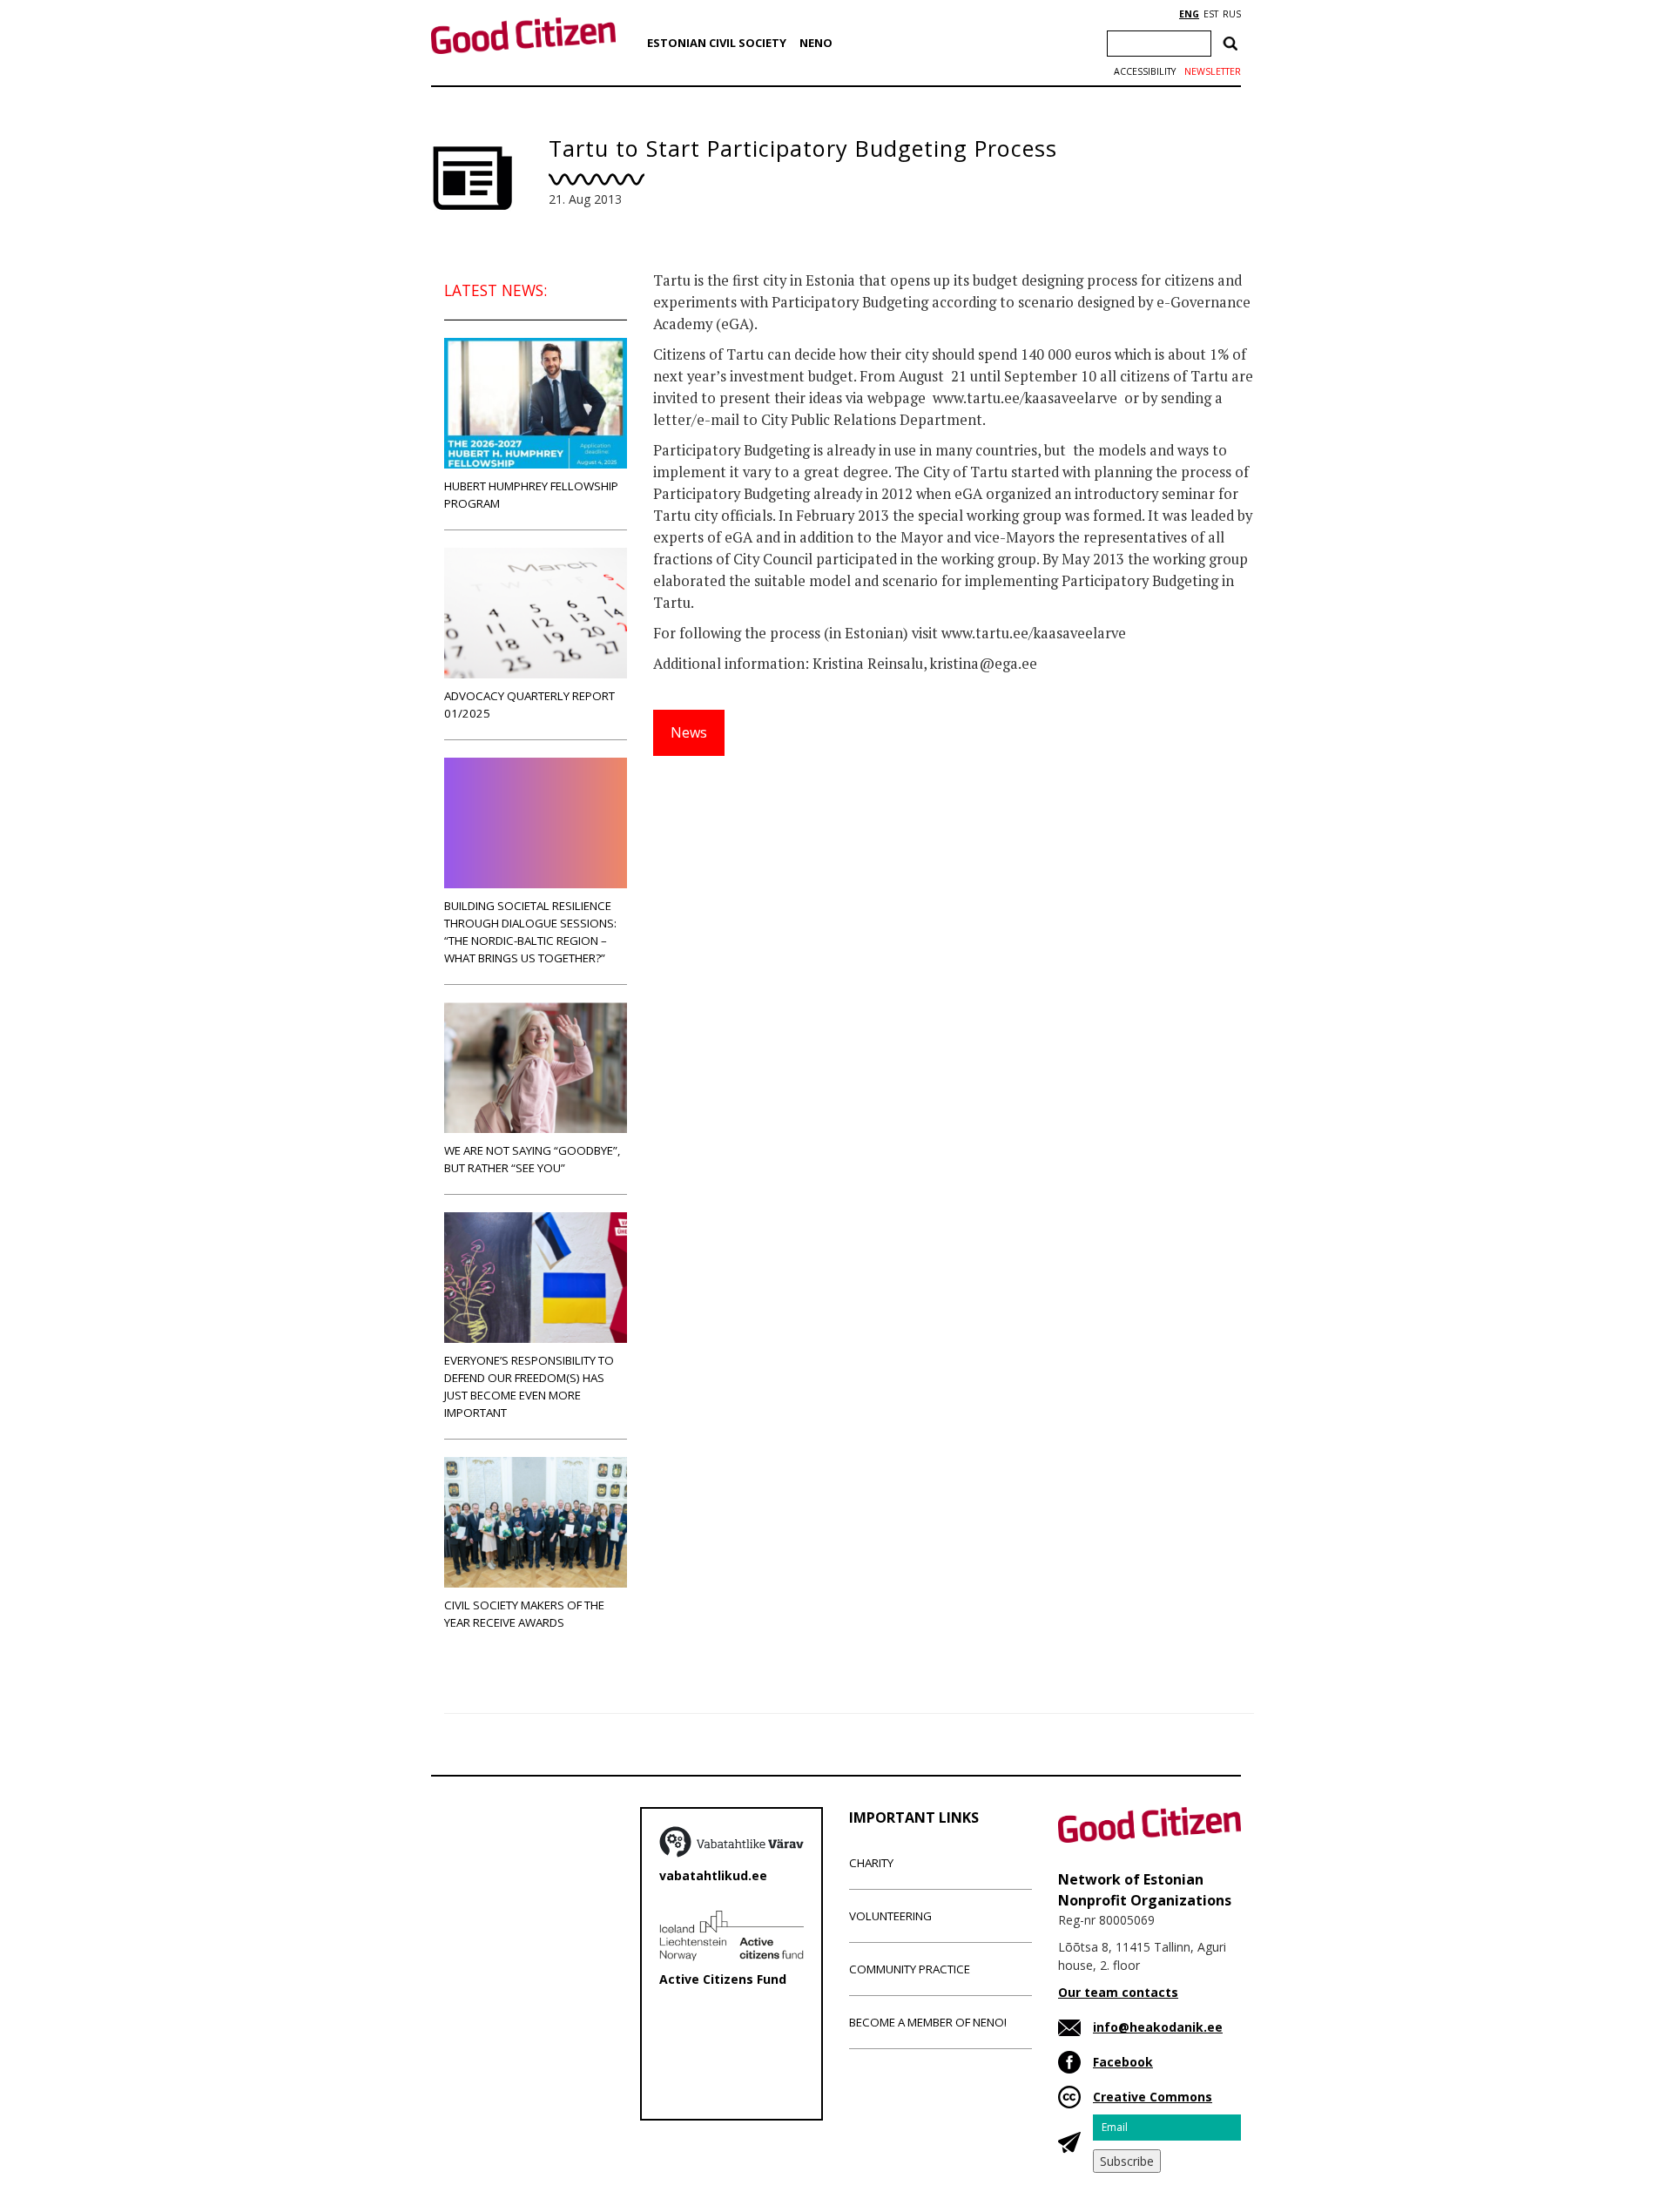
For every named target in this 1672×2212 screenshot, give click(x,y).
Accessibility (1145, 71)
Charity (871, 1863)
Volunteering (890, 1916)
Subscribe (1127, 2161)
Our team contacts (1118, 1992)
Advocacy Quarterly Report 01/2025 (529, 705)
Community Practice (910, 1969)
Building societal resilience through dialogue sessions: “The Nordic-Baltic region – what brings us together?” (530, 932)
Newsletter (1213, 71)
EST (1211, 14)
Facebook (1123, 2062)
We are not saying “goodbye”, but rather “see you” (532, 1159)
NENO (816, 43)
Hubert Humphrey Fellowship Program (531, 495)
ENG (1189, 14)
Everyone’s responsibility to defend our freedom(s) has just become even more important (529, 1386)
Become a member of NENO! (928, 2022)
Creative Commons (1153, 2097)
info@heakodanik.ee (1158, 2027)
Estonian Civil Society (717, 43)
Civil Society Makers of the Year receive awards (524, 1614)
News (689, 732)
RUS (1232, 14)
